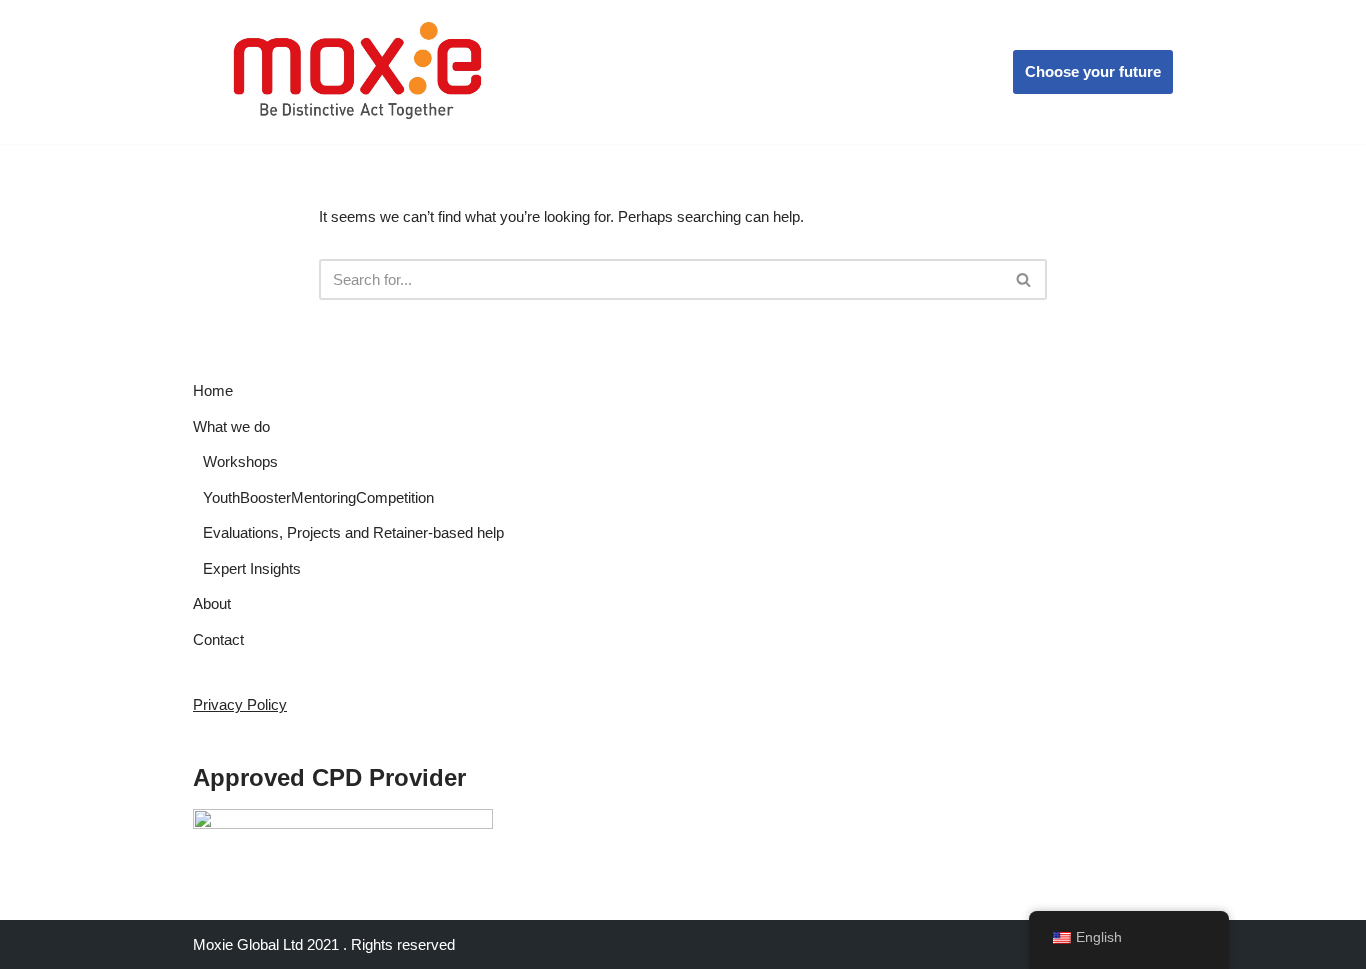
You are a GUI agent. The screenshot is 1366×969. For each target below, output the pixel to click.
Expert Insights (252, 568)
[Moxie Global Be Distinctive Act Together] (359, 72)
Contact (218, 639)
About (212, 603)
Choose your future (1093, 71)
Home (213, 390)
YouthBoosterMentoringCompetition (318, 497)
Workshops (240, 461)
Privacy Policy (240, 704)
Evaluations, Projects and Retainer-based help (353, 532)
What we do (231, 426)
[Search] (1024, 279)
